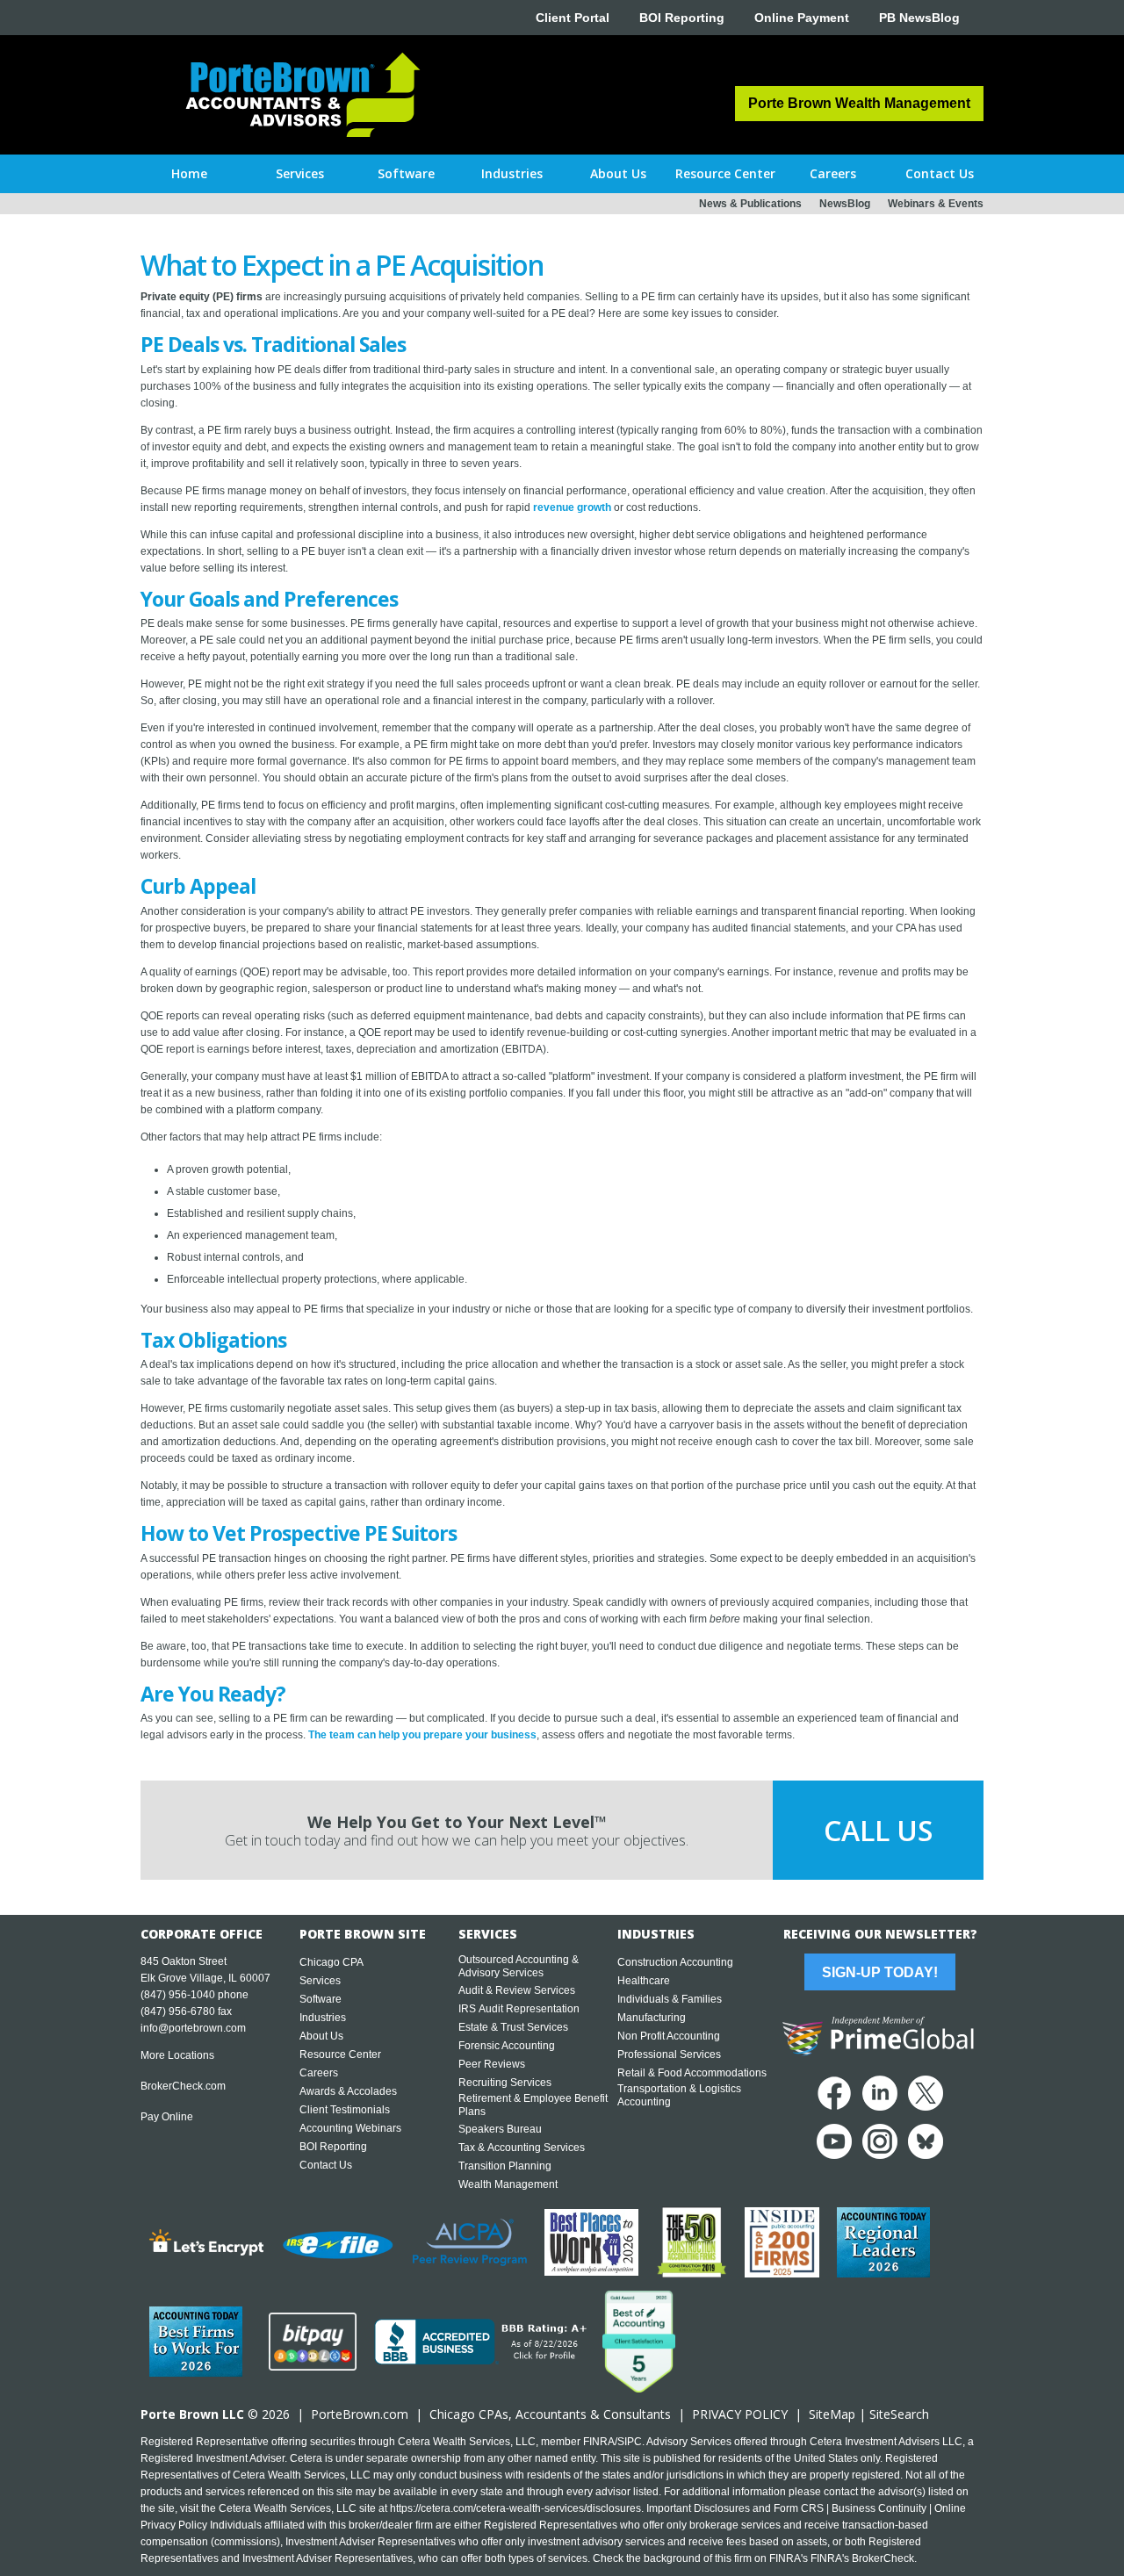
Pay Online (167, 2117)
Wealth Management (508, 2184)
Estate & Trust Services (513, 2027)
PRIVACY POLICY (740, 2414)
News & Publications (750, 204)
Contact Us (326, 2165)
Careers (319, 2073)
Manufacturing (652, 2018)
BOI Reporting (682, 18)
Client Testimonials (345, 2110)
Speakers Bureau (500, 2129)
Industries (323, 2018)
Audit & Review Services (517, 1990)
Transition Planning (505, 2166)
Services (320, 1981)
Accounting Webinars (350, 2128)
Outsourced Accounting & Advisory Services (519, 1966)
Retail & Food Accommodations (692, 2073)
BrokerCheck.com (183, 2086)
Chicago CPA (331, 1962)
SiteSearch (899, 2414)
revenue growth (572, 507)
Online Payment (802, 18)
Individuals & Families (670, 1999)
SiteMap (832, 2414)
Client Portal (573, 18)
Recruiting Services (505, 2083)
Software (321, 1999)
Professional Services (669, 2054)
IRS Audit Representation (519, 2009)
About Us (321, 2036)
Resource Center (340, 2054)
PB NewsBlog (919, 18)
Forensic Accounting (507, 2046)
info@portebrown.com (193, 2028)
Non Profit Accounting (669, 2036)
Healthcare (644, 1981)
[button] (300, 174)
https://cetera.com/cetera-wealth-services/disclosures (515, 2508)
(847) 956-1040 (178, 1995)
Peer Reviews (492, 2064)
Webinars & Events (936, 204)
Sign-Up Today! (880, 1972)
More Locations (177, 2055)
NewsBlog (845, 204)
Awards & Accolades (348, 2091)
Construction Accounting (675, 1962)
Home (189, 173)
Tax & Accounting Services (522, 2148)
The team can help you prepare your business (422, 1735)
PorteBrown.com (360, 2414)
